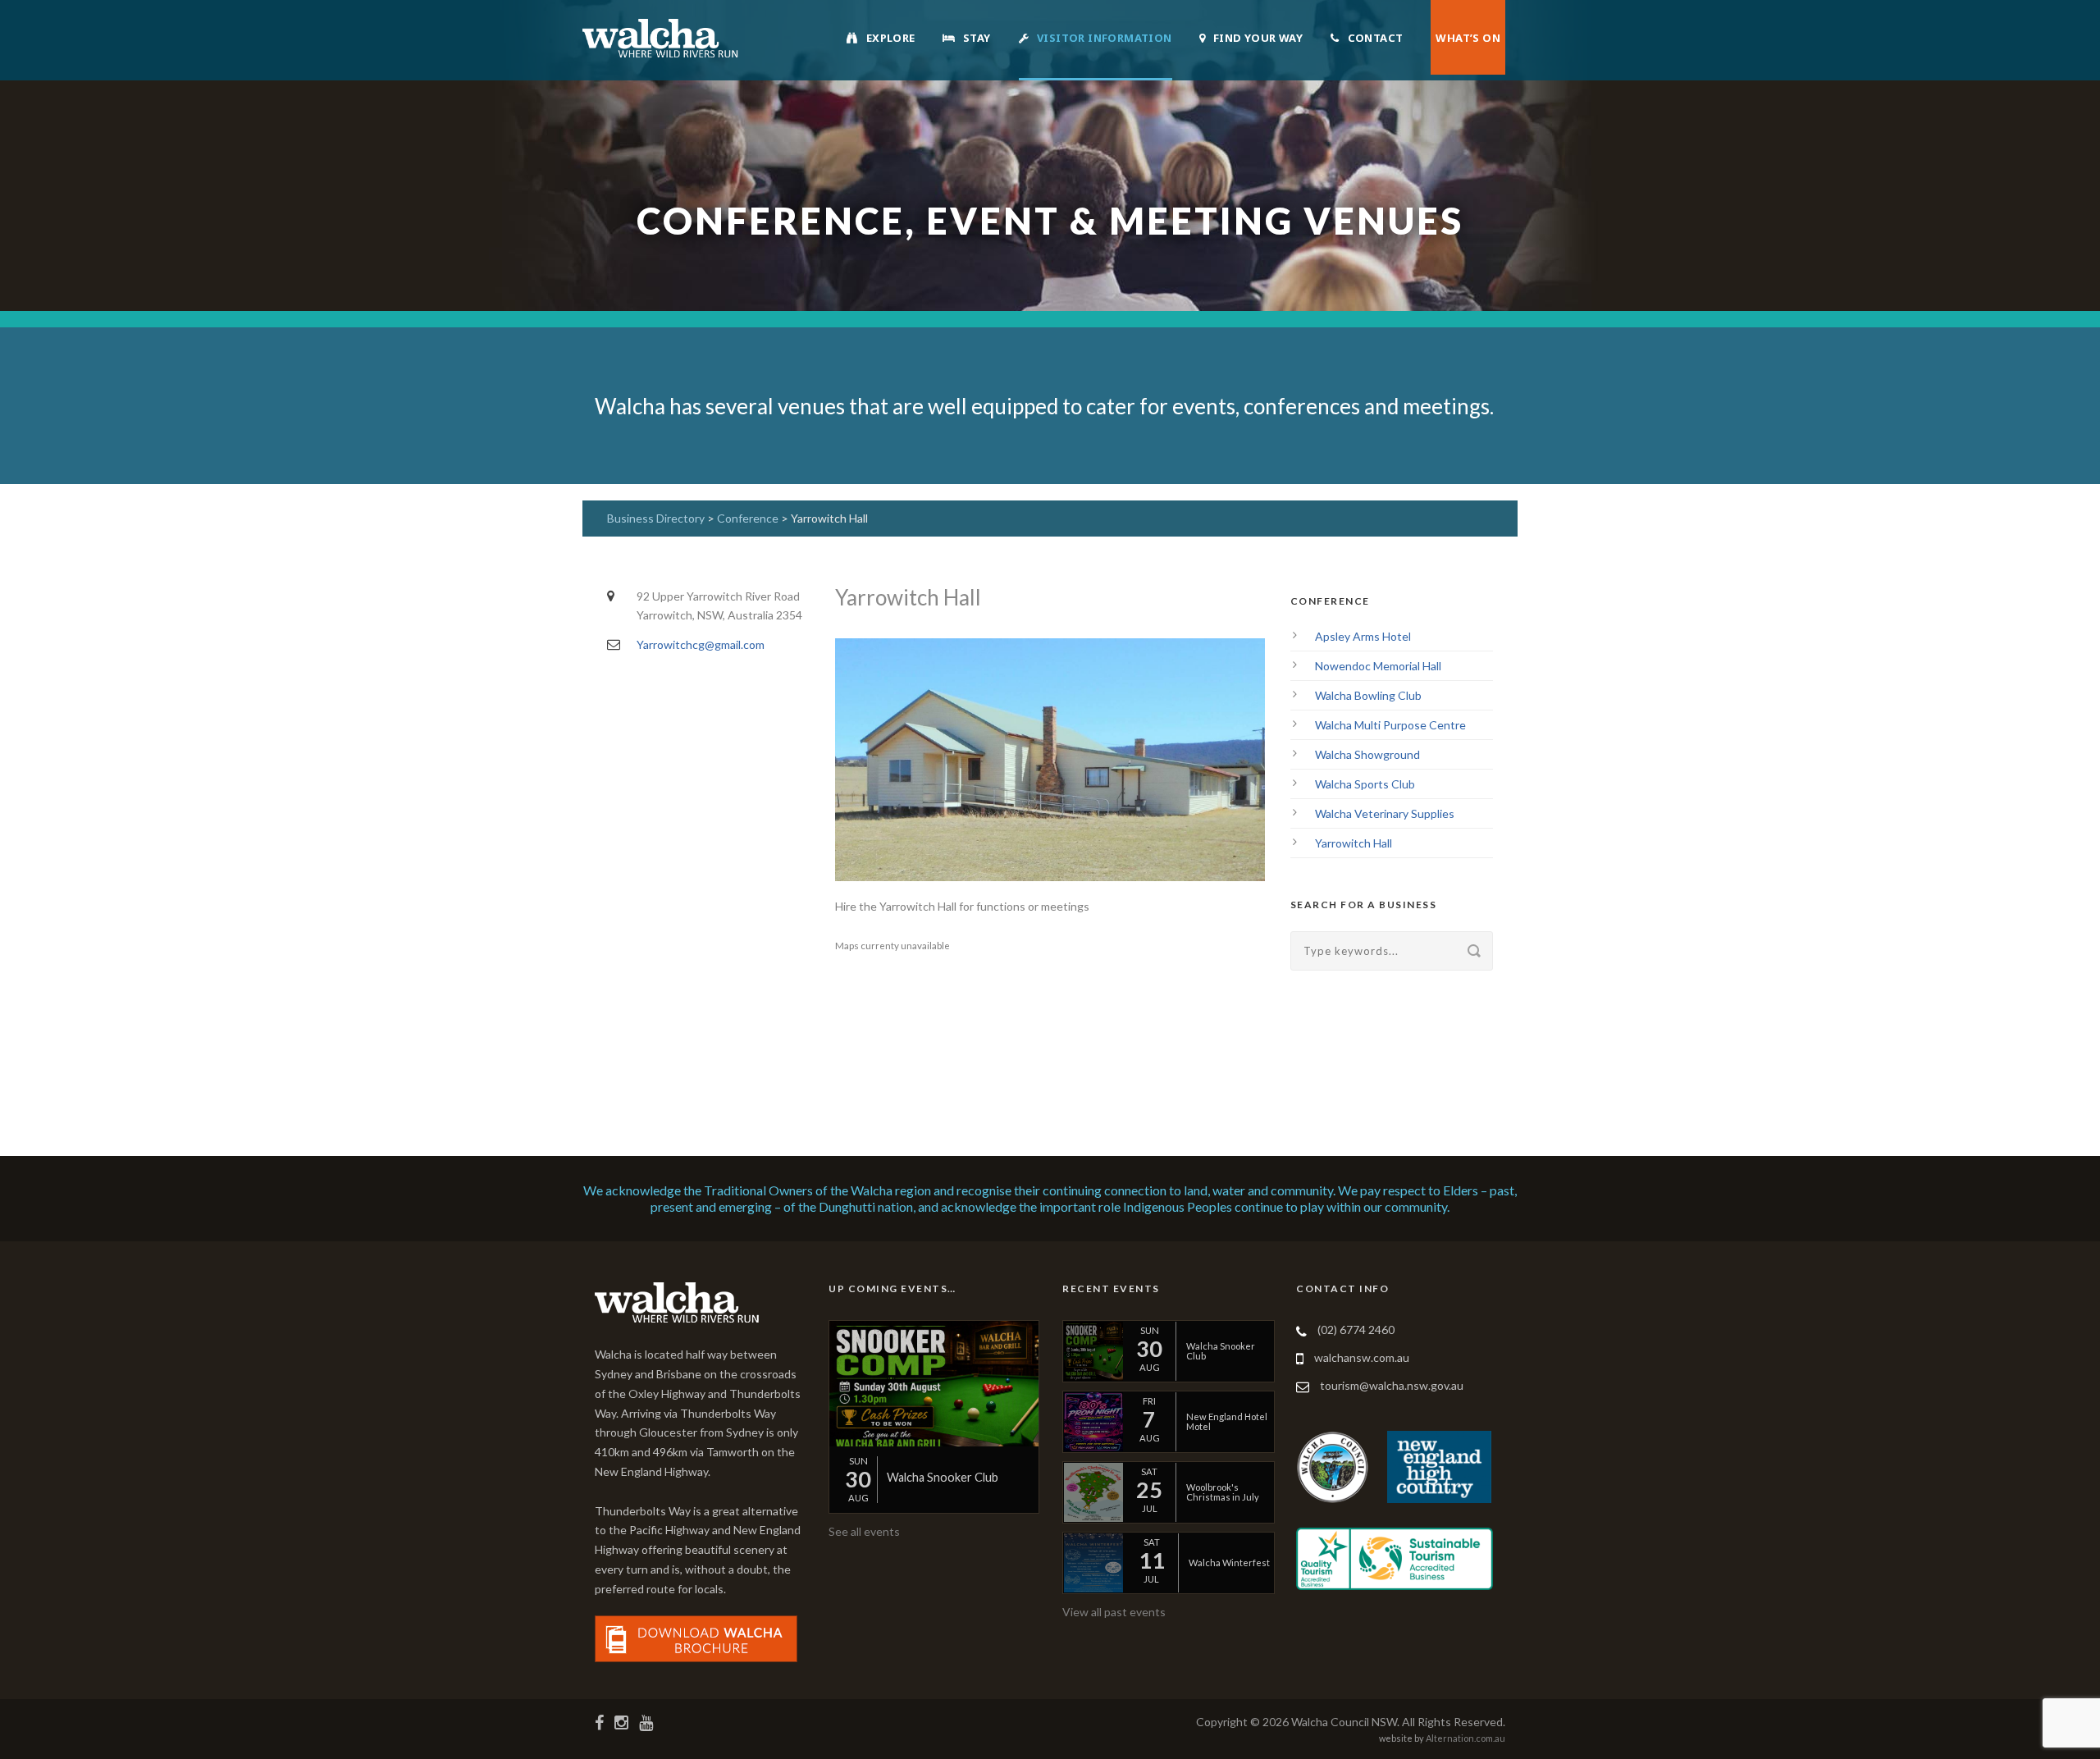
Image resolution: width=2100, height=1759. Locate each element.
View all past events (1114, 1612)
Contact (1376, 38)
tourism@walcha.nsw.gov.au (1392, 1385)
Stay (977, 38)
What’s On (1468, 38)
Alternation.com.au (1465, 1738)
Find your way (1258, 38)
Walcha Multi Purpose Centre (1390, 725)
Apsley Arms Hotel (1363, 636)
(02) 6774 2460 (1356, 1330)
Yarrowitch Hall (1354, 843)
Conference (749, 518)
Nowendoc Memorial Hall (1378, 666)
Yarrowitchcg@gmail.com (701, 644)
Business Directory (656, 518)
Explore (891, 38)
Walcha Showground (1367, 754)
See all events (864, 1531)
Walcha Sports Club (1365, 784)
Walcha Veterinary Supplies (1385, 813)
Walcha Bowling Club (1368, 695)
